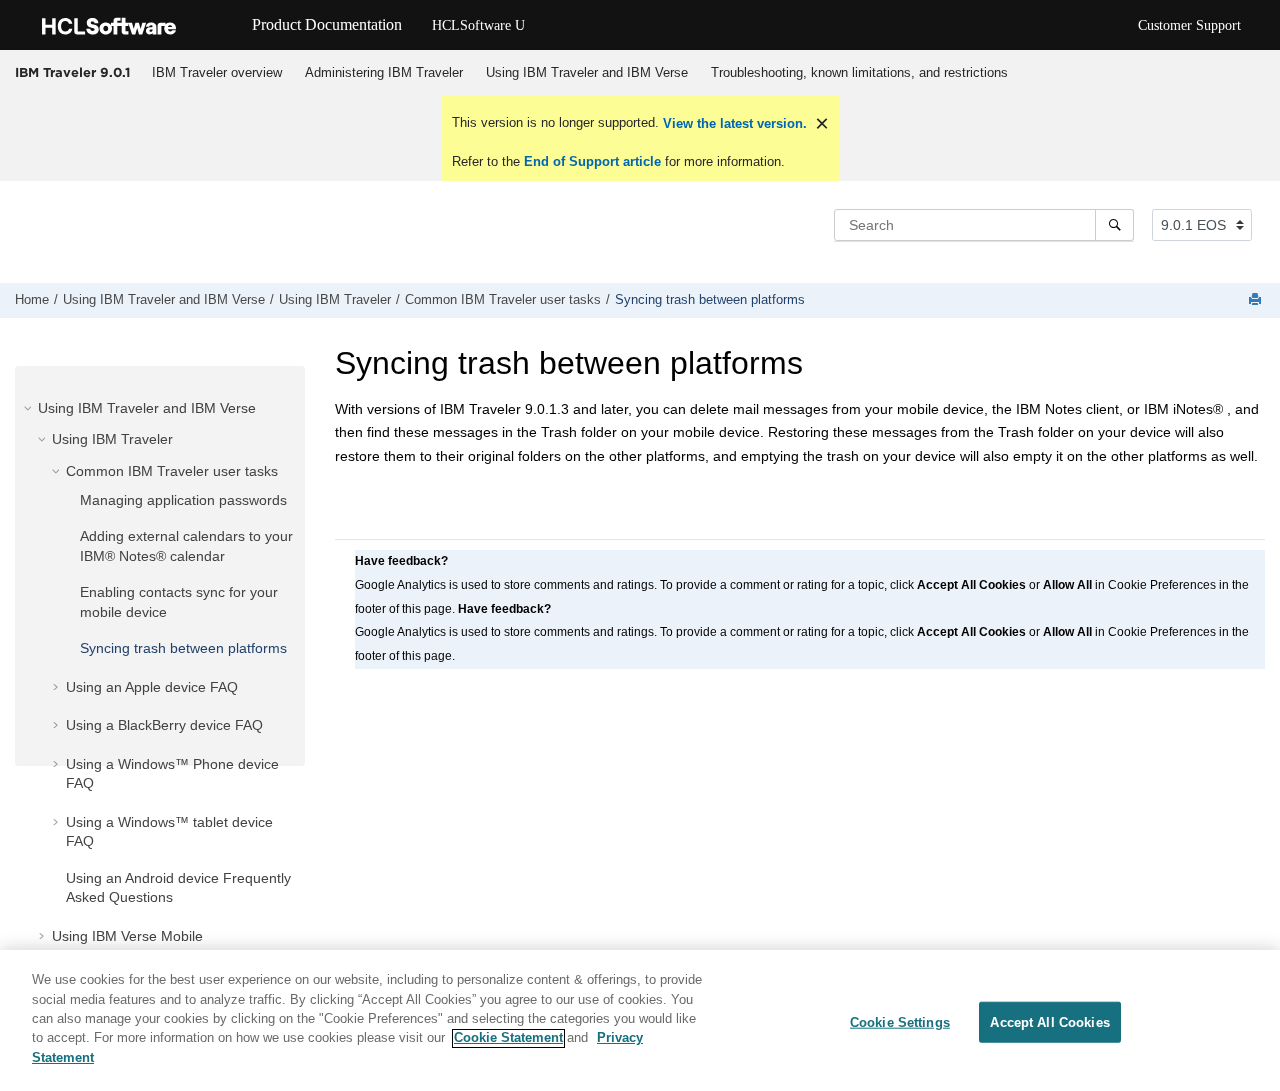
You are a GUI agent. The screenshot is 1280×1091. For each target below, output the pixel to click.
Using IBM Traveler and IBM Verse (587, 72)
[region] (640, 1020)
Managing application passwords (183, 500)
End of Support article (592, 161)
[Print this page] (1257, 300)
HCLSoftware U (478, 25)
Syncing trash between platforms (710, 300)
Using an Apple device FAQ (152, 687)
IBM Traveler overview (217, 72)
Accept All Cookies (1049, 1021)
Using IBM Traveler (335, 300)
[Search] (1114, 225)
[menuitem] (216, 73)
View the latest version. (733, 123)
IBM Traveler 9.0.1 (72, 72)
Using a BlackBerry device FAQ (164, 725)
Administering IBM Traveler (384, 72)
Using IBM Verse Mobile (127, 936)
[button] (30, 408)
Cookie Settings (900, 1021)
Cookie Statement (508, 1038)
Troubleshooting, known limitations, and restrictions (859, 72)
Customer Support (1189, 25)
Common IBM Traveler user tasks (503, 300)
